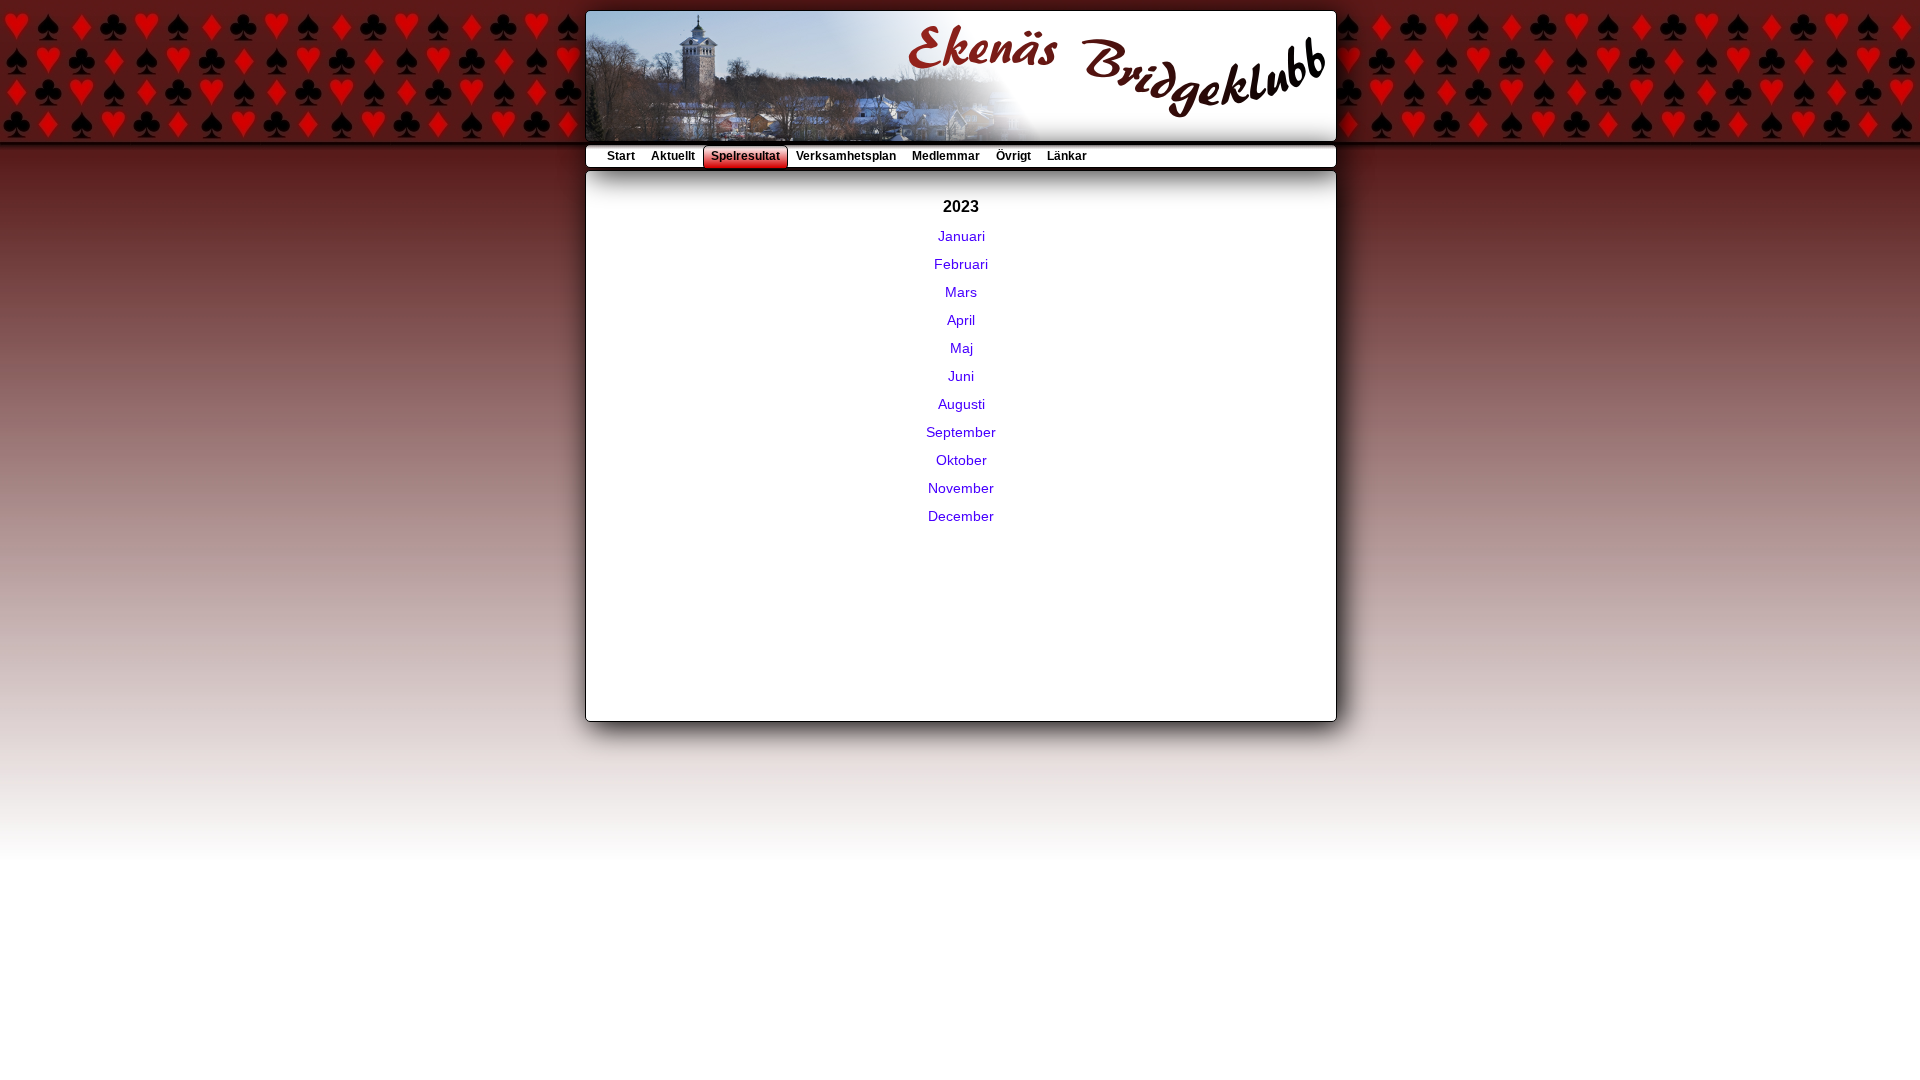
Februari (961, 264)
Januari (961, 236)
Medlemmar (946, 156)
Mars (961, 292)
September (961, 432)
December (961, 516)
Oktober (961, 460)
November (961, 488)
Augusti (961, 404)
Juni (961, 376)
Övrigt (1013, 156)
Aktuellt (673, 156)
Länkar (1065, 156)
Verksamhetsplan (846, 156)
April (961, 320)
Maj (961, 348)
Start (622, 156)
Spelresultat (745, 156)
